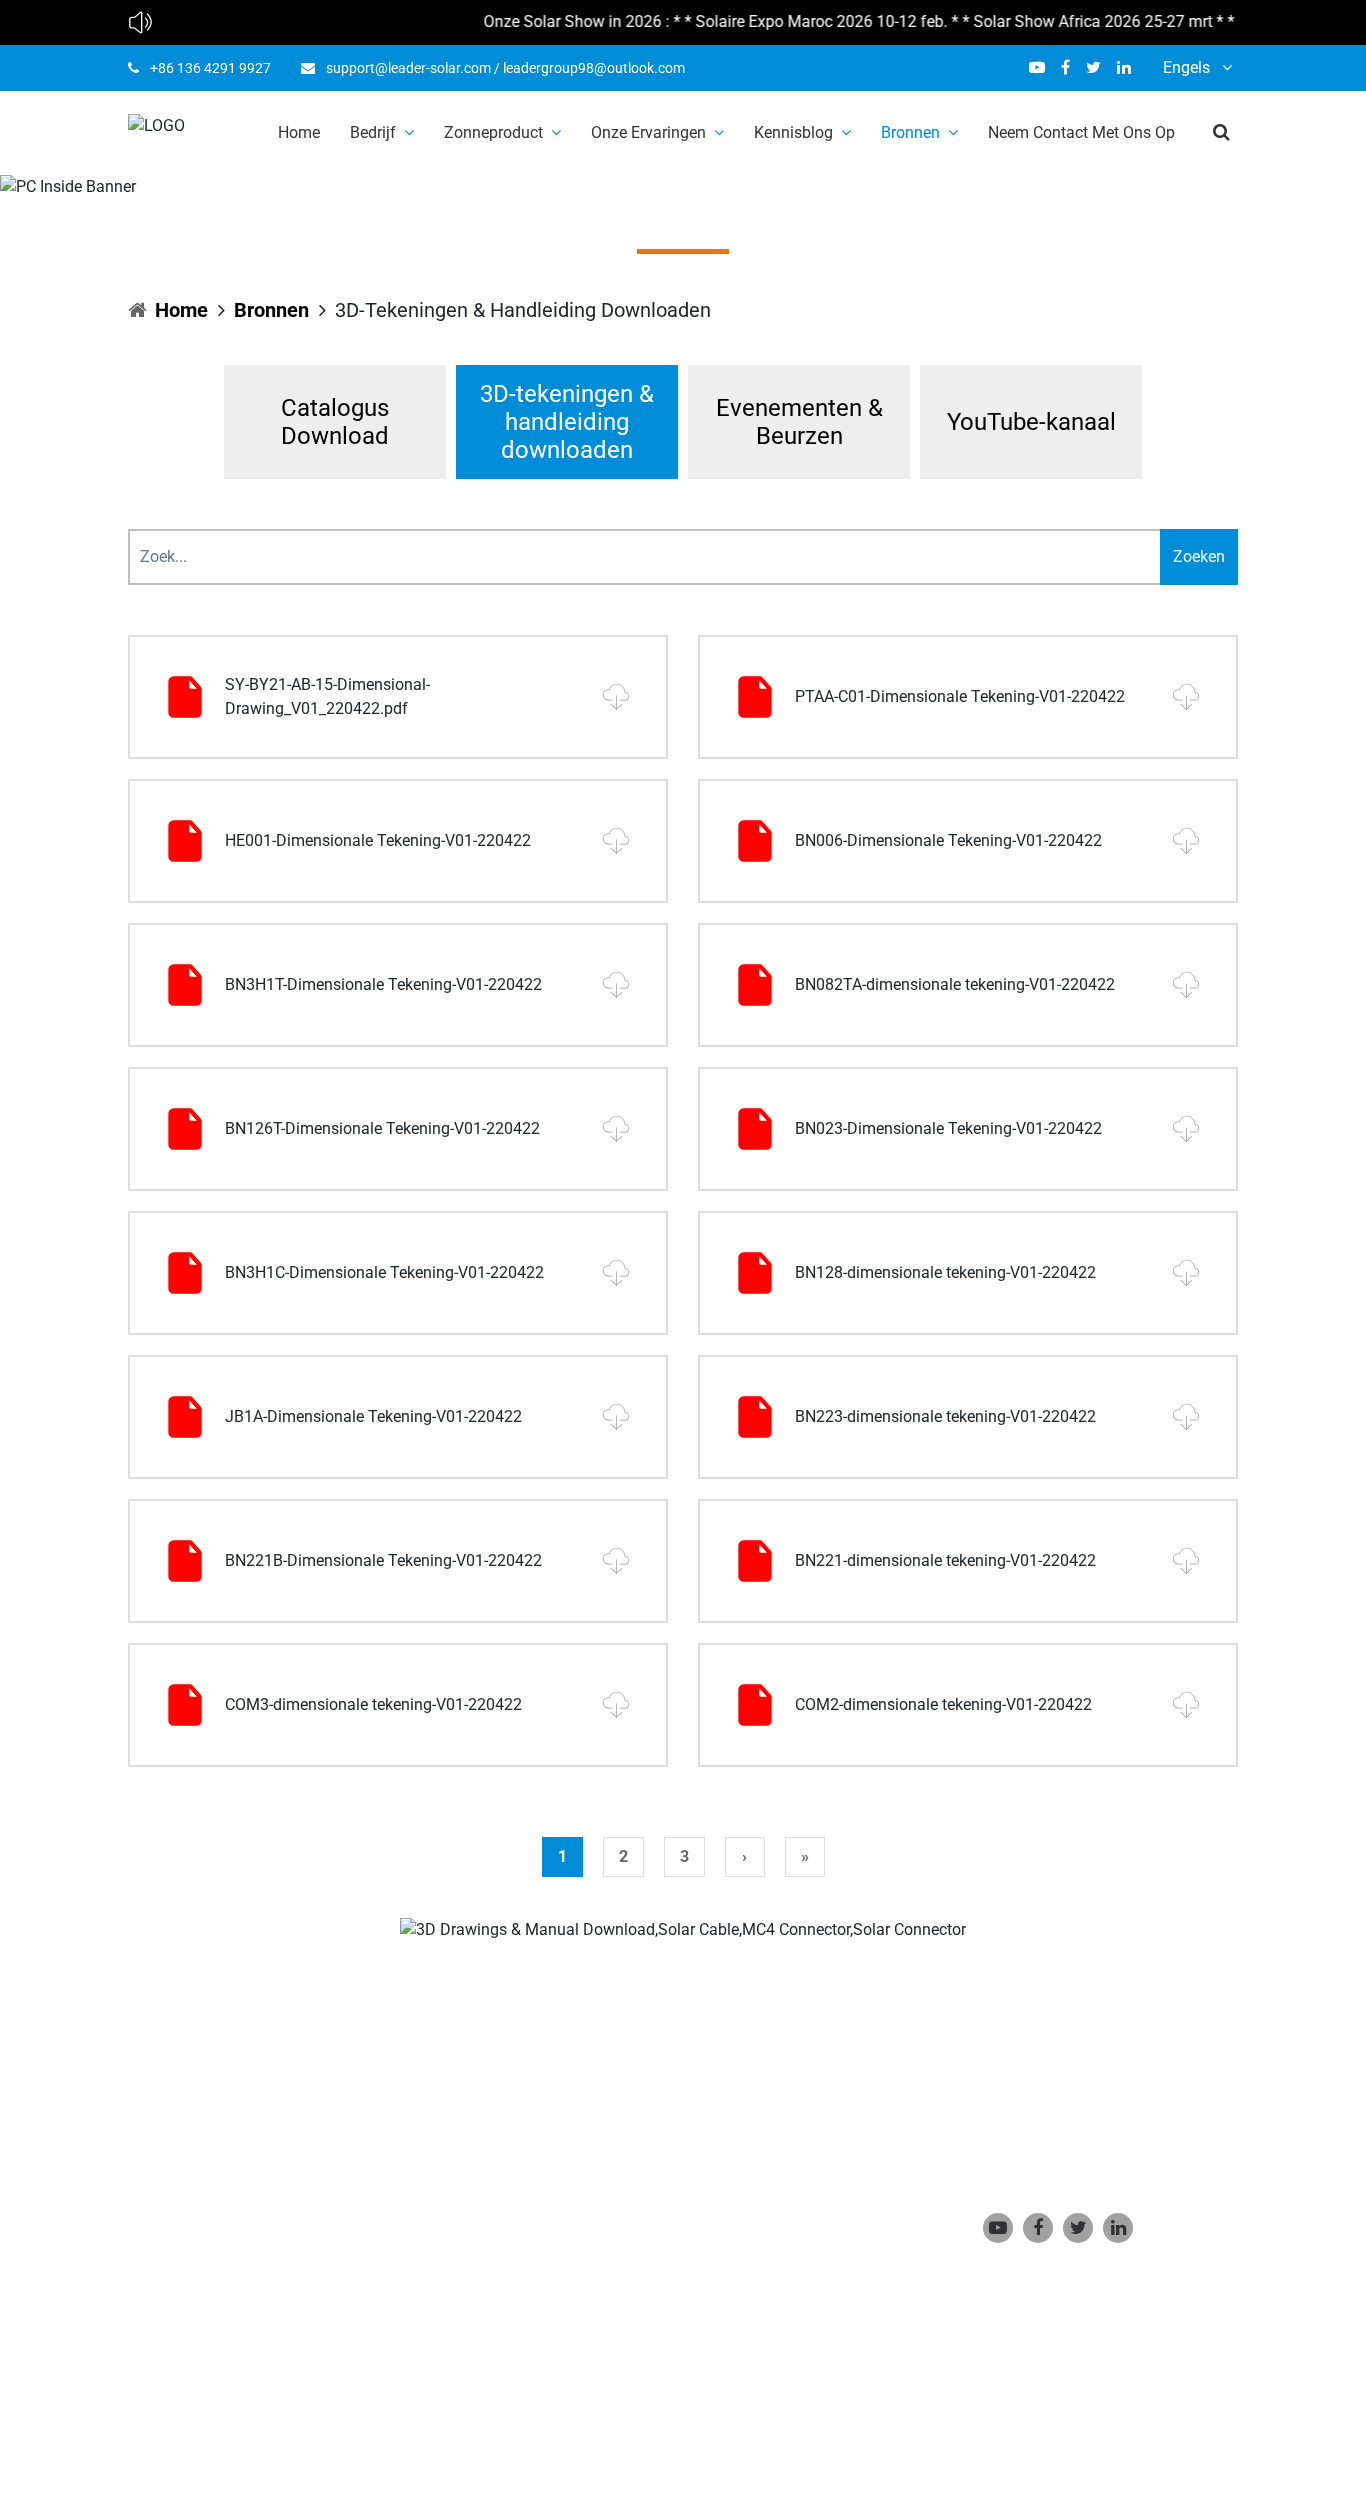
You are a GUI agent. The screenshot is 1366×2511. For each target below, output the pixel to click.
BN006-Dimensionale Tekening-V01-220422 (948, 840)
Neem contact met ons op (1081, 132)
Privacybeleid (555, 2402)
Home (299, 132)
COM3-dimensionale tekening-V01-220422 (373, 1704)
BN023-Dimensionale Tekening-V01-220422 (948, 1128)
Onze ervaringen (648, 132)
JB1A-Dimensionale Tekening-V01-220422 (373, 1416)
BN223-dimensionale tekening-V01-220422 (945, 1416)
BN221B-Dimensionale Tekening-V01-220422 (383, 1560)
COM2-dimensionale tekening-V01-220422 (943, 1704)
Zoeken (1199, 556)
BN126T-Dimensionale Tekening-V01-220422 (382, 1128)
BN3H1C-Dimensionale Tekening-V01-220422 (384, 1272)
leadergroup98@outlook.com (594, 68)
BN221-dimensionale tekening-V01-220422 (945, 1560)
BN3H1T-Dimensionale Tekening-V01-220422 (383, 984)
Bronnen (910, 132)
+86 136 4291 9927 (210, 68)
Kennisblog (793, 132)
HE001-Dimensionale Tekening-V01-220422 (378, 840)
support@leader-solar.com (408, 68)
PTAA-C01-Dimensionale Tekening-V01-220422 (960, 696)
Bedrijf (373, 132)
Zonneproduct (493, 132)
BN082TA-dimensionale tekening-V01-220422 (955, 984)
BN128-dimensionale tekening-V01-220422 (945, 1272)
